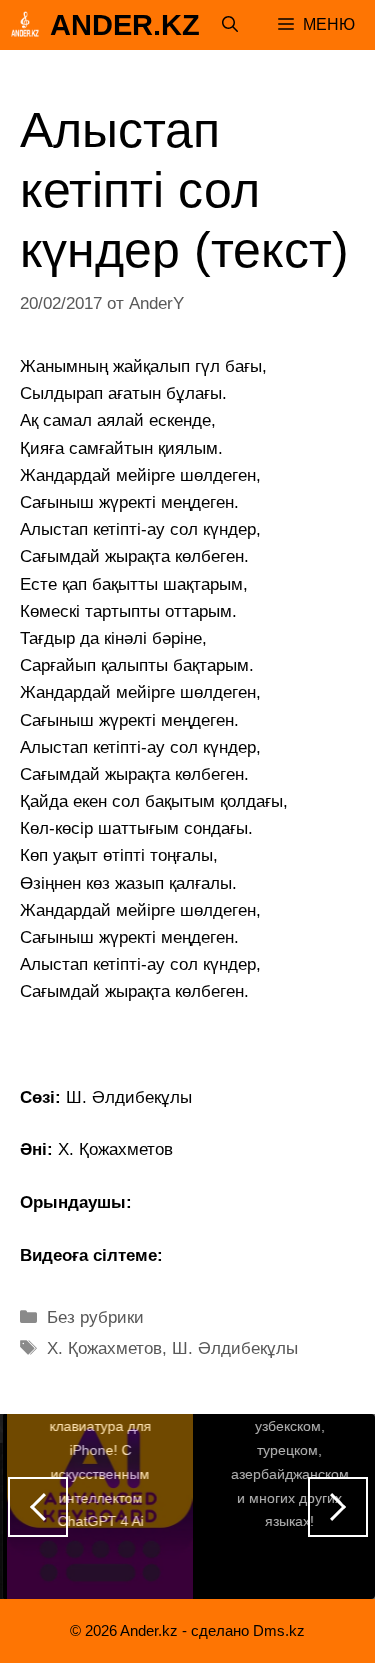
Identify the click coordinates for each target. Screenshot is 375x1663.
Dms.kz (279, 1630)
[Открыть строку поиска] (230, 25)
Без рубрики (95, 1317)
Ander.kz (125, 25)
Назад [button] (38, 1507)
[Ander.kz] (25, 25)
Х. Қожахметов (104, 1348)
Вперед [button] (338, 1507)
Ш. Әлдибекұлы (235, 1348)
